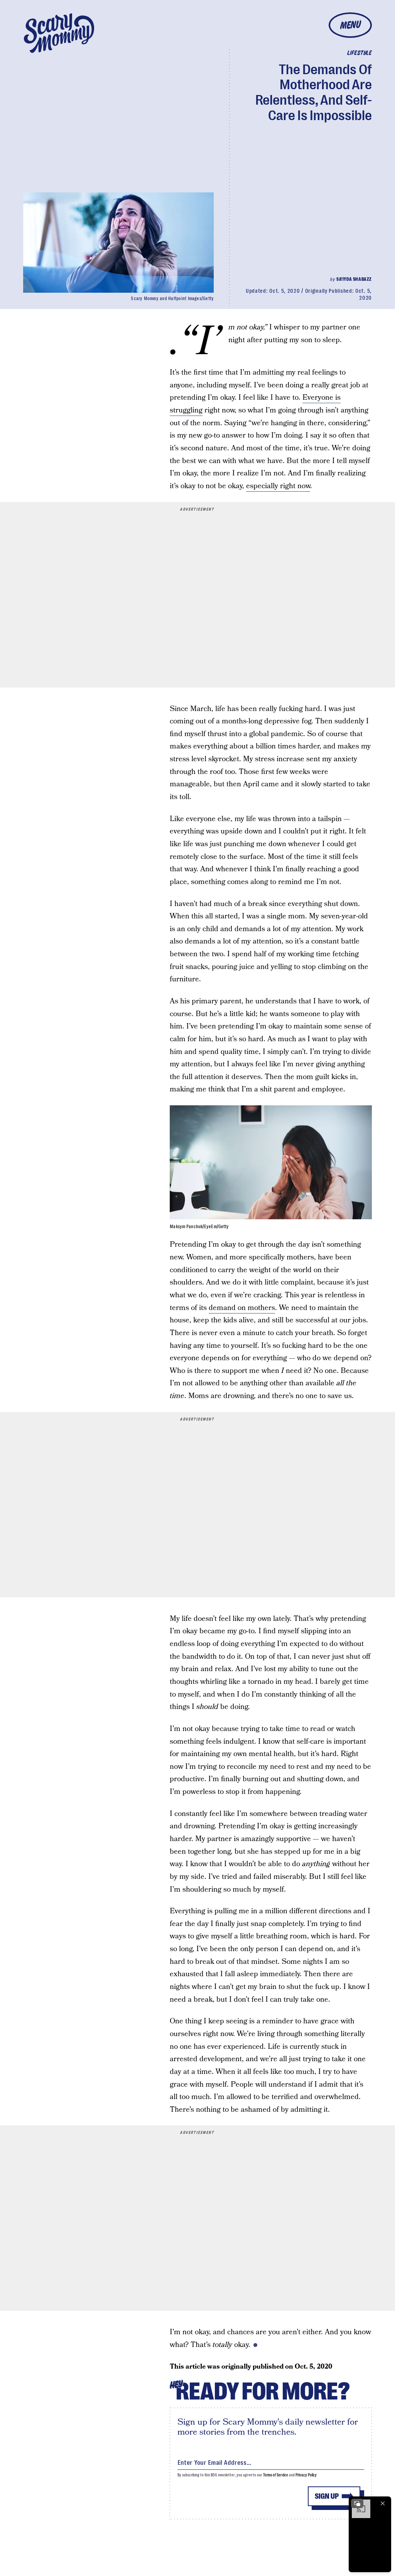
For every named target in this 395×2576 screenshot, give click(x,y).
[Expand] (357, 2503)
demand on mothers (242, 1308)
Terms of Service (276, 2475)
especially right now (278, 486)
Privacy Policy (306, 2475)
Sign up (327, 2496)
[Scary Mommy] (59, 33)
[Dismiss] (383, 2503)
